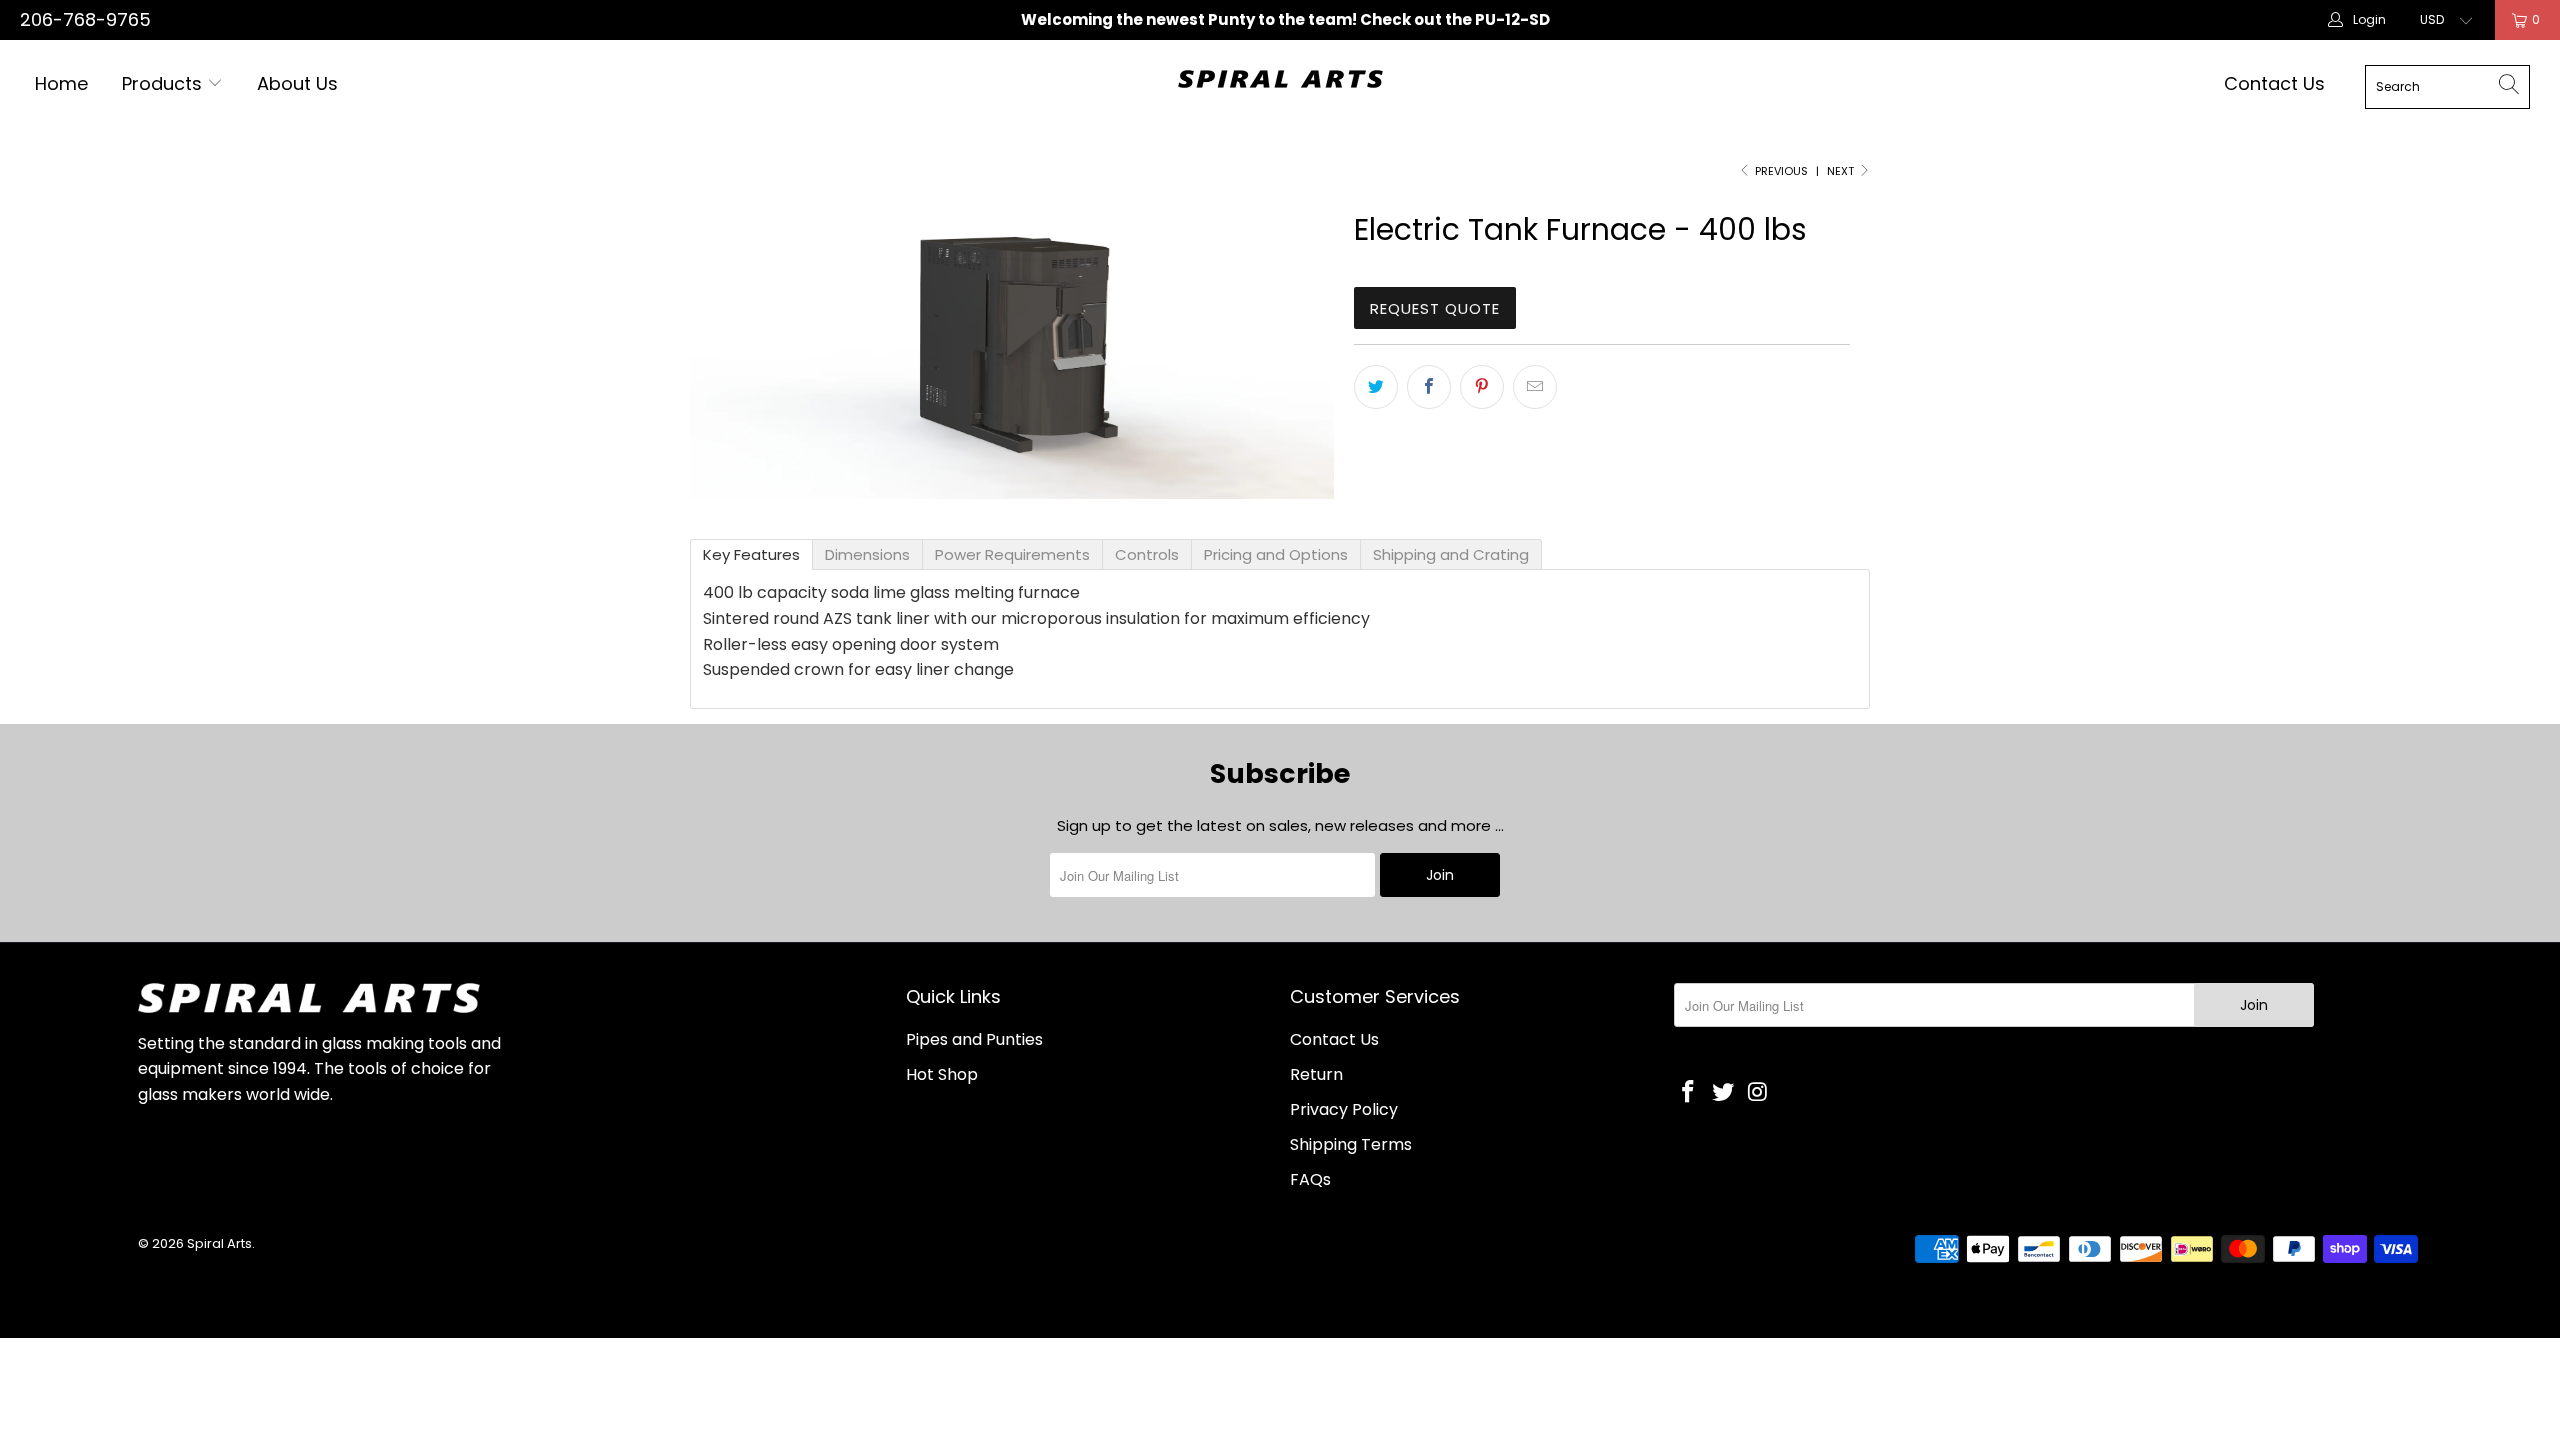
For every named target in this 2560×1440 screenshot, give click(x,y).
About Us (297, 83)
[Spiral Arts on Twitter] (1724, 1093)
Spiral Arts (219, 1243)
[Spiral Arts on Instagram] (1758, 1093)
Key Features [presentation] (751, 554)
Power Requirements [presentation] (1012, 554)
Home (61, 83)
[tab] (751, 554)
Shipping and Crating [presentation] (1451, 554)
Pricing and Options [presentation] (1276, 554)
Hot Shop (942, 1074)
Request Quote (1435, 308)
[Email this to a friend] (1535, 387)
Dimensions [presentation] (867, 554)
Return (1316, 1074)
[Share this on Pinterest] (1482, 387)
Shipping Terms (1351, 1144)
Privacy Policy (1344, 1109)
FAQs (1310, 1179)
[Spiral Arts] (1280, 79)
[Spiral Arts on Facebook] (1689, 1093)
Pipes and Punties (974, 1039)
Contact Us (2274, 83)
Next (1842, 171)
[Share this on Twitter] (1376, 387)
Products (162, 83)
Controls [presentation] (1147, 554)
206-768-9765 (85, 19)
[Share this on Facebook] (1429, 387)
